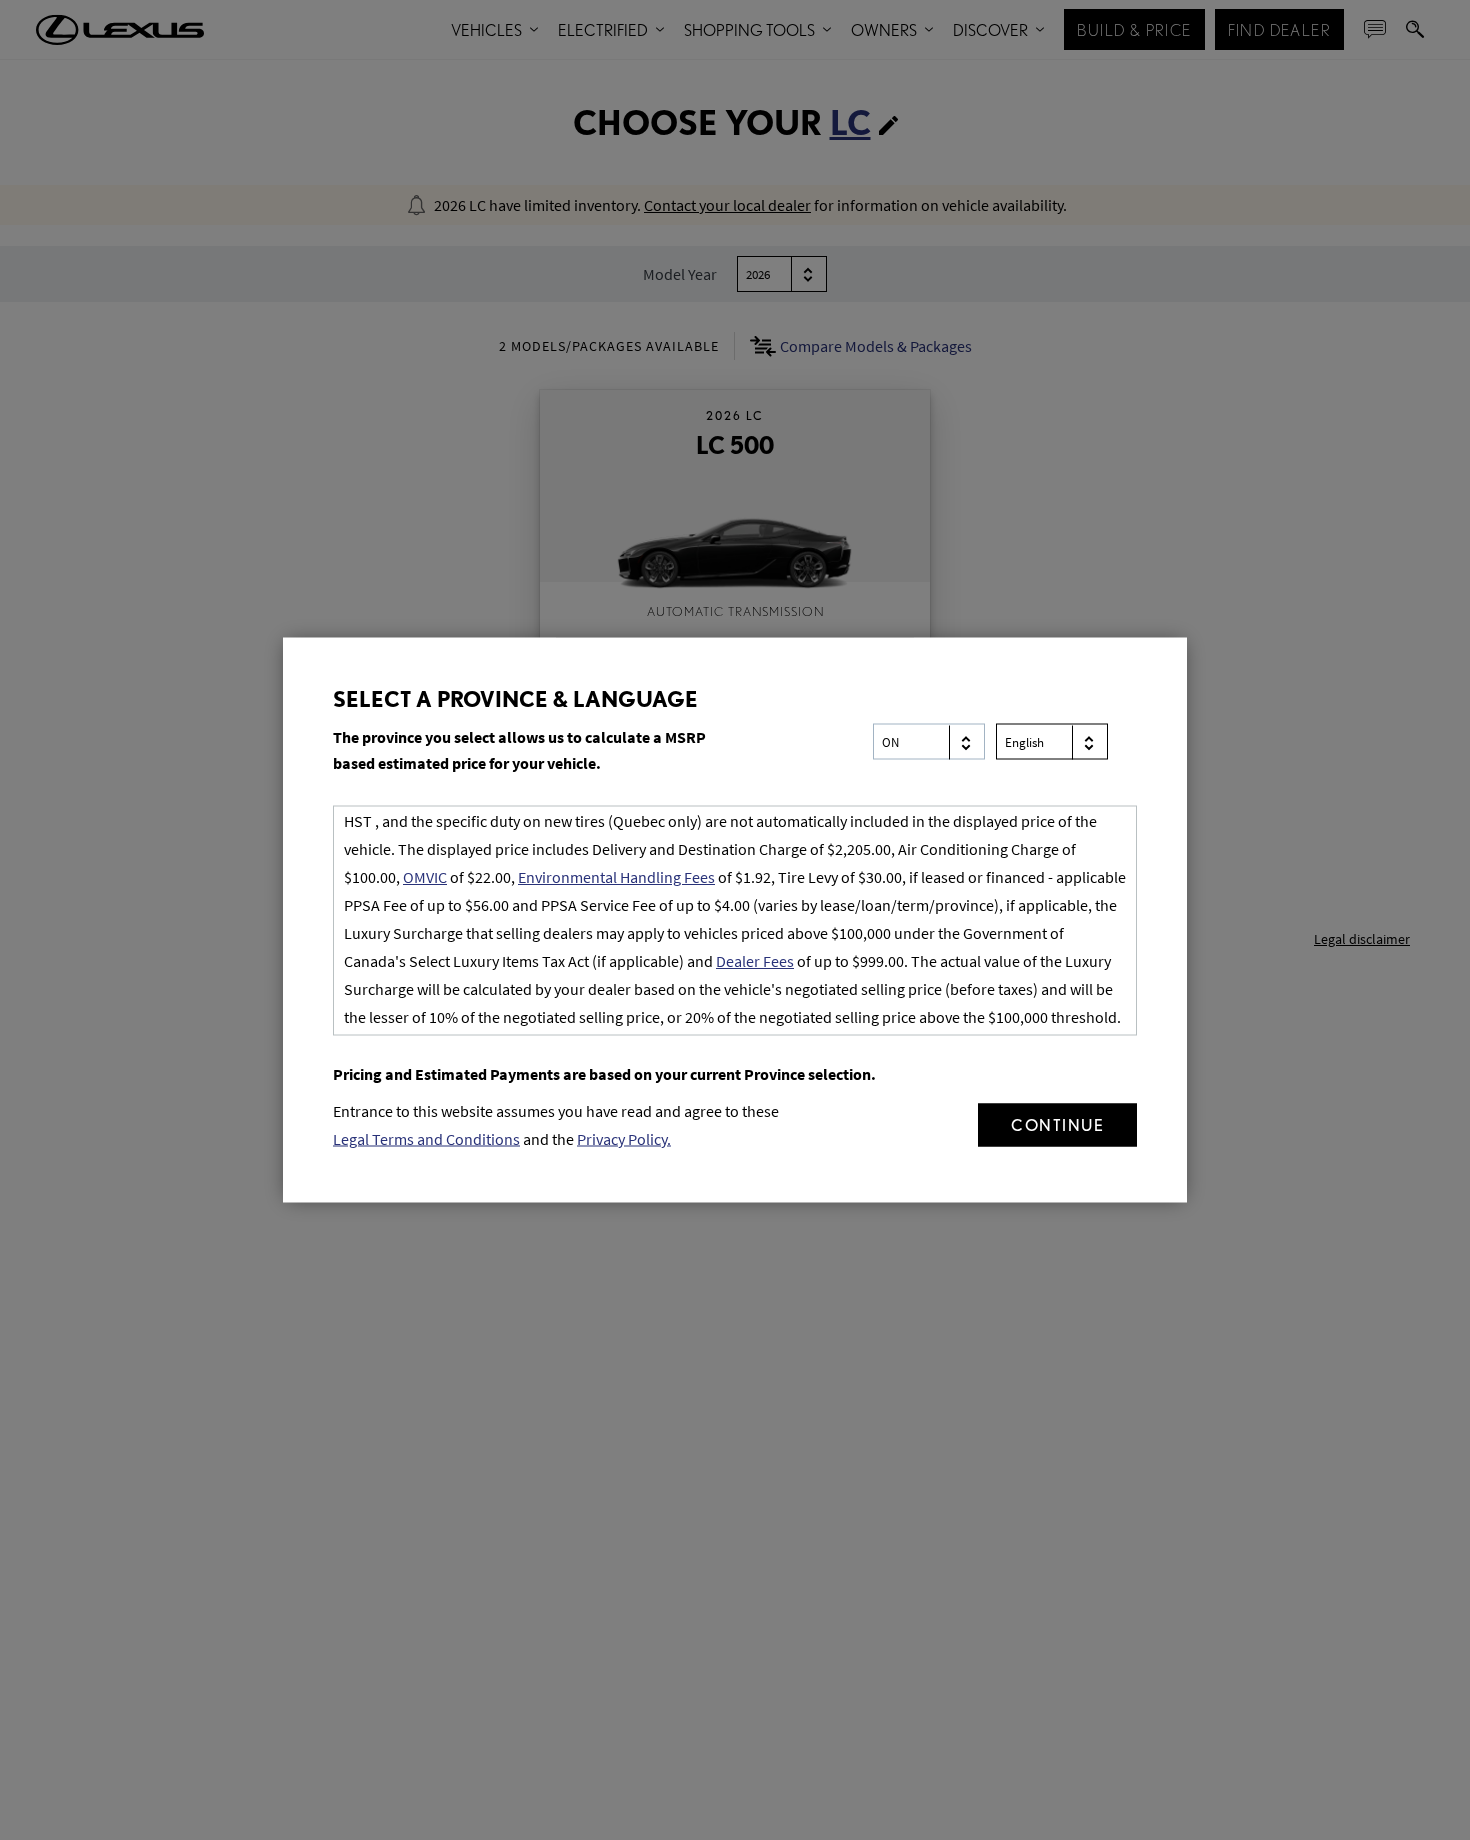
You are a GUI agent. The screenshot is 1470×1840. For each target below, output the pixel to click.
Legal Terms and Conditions (426, 1139)
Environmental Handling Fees (616, 877)
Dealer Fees (755, 961)
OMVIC (425, 877)
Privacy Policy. (624, 1139)
